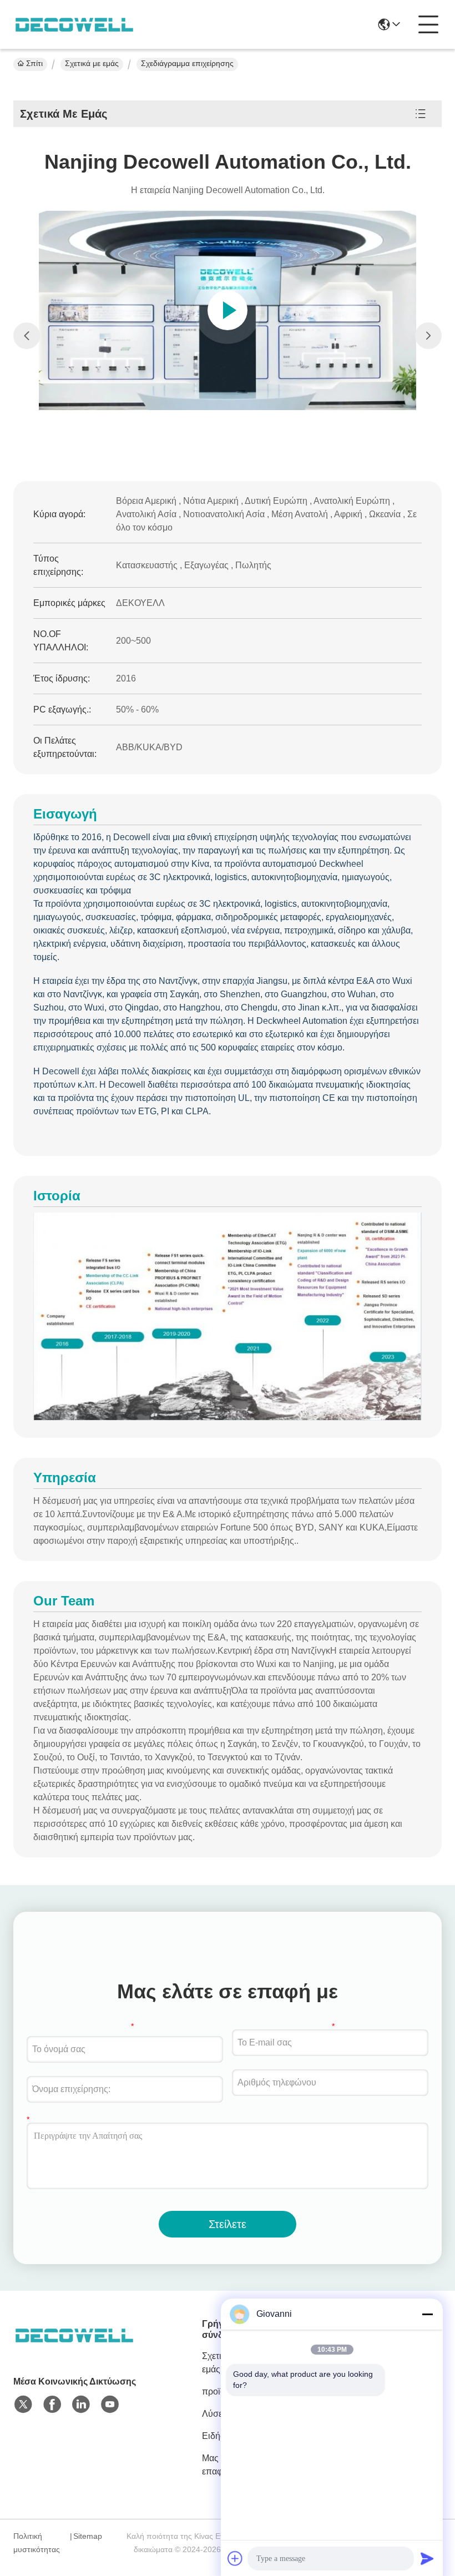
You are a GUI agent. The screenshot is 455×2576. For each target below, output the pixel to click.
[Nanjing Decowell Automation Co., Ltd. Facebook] (52, 2405)
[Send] (427, 2558)
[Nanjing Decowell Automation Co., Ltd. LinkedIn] (81, 2405)
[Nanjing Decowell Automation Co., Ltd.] (74, 24)
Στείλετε (228, 2224)
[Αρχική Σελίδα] (74, 2349)
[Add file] (235, 2558)
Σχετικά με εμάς (92, 63)
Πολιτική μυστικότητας (37, 2543)
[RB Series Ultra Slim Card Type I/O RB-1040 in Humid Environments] (227, 310)
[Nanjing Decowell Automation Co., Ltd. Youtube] (110, 2405)
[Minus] (427, 2314)
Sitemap (88, 2536)
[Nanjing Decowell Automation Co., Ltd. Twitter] (23, 2405)
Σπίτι (34, 63)
